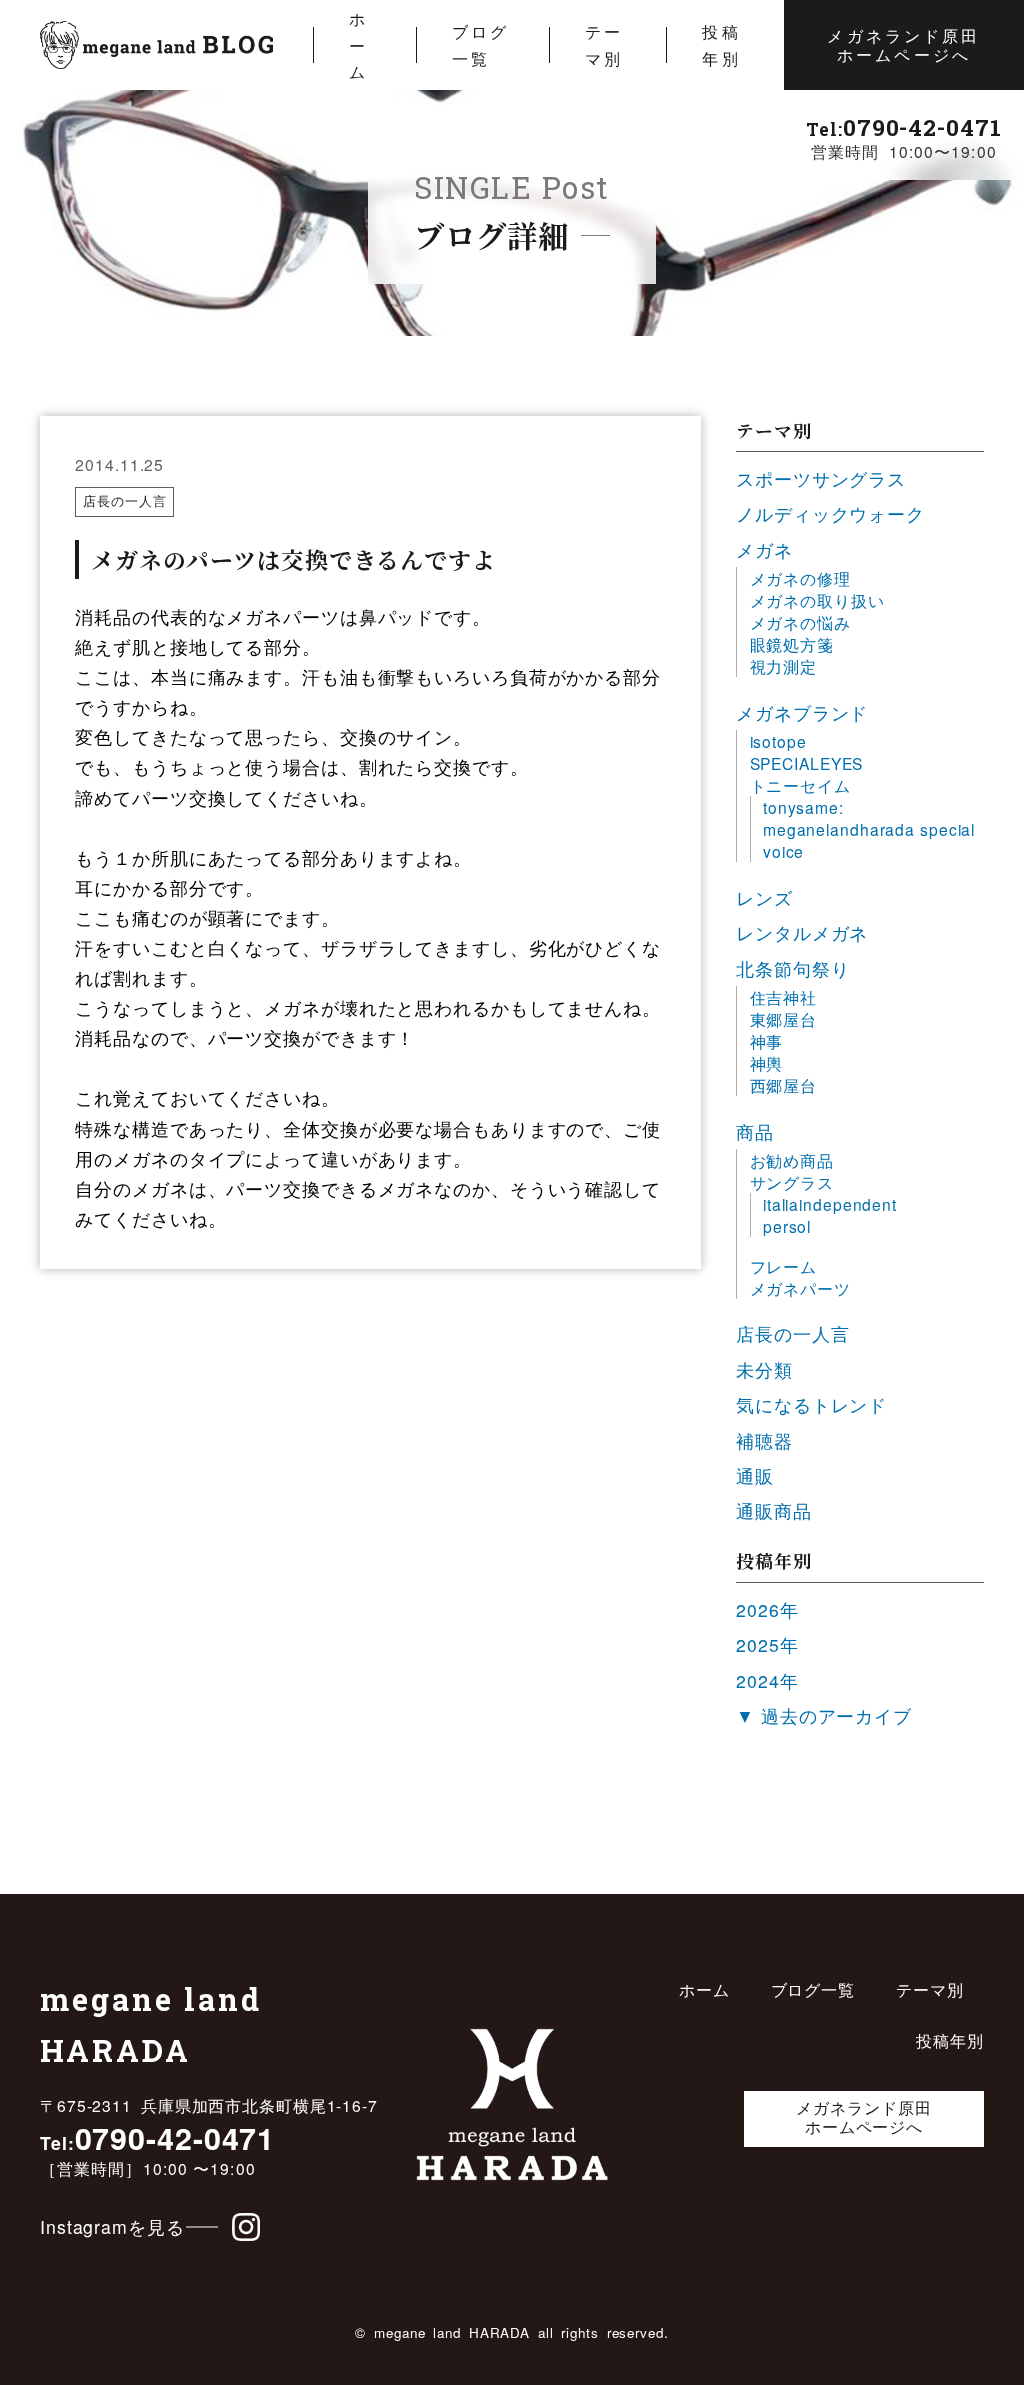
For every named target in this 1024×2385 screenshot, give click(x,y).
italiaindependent (830, 1204)
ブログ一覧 (480, 44)
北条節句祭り (792, 968)
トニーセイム (800, 785)
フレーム (784, 1266)
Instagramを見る (112, 2226)
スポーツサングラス (821, 478)
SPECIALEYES (807, 763)
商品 (755, 1131)
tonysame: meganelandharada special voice (869, 829)
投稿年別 (721, 44)
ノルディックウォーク (830, 513)
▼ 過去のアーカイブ (824, 1715)
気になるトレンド (811, 1404)
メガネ (764, 549)
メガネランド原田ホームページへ (903, 44)
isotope (778, 741)
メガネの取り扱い (817, 600)
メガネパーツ (800, 1288)
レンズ (764, 897)
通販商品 (774, 1510)
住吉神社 (784, 997)
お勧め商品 (792, 1160)
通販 (755, 1475)
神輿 (767, 1063)
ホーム (358, 44)
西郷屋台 (784, 1085)
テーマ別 (604, 44)
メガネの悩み (800, 622)
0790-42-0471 (903, 127)
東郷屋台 (784, 1019)
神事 (767, 1041)
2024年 (767, 1680)
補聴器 (764, 1440)
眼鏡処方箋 (792, 644)
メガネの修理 (800, 578)
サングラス (792, 1182)
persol (787, 1226)
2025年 (767, 1644)
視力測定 (784, 666)
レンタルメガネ (802, 932)
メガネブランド (802, 712)
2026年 (767, 1609)
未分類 (764, 1369)
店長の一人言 (124, 500)
